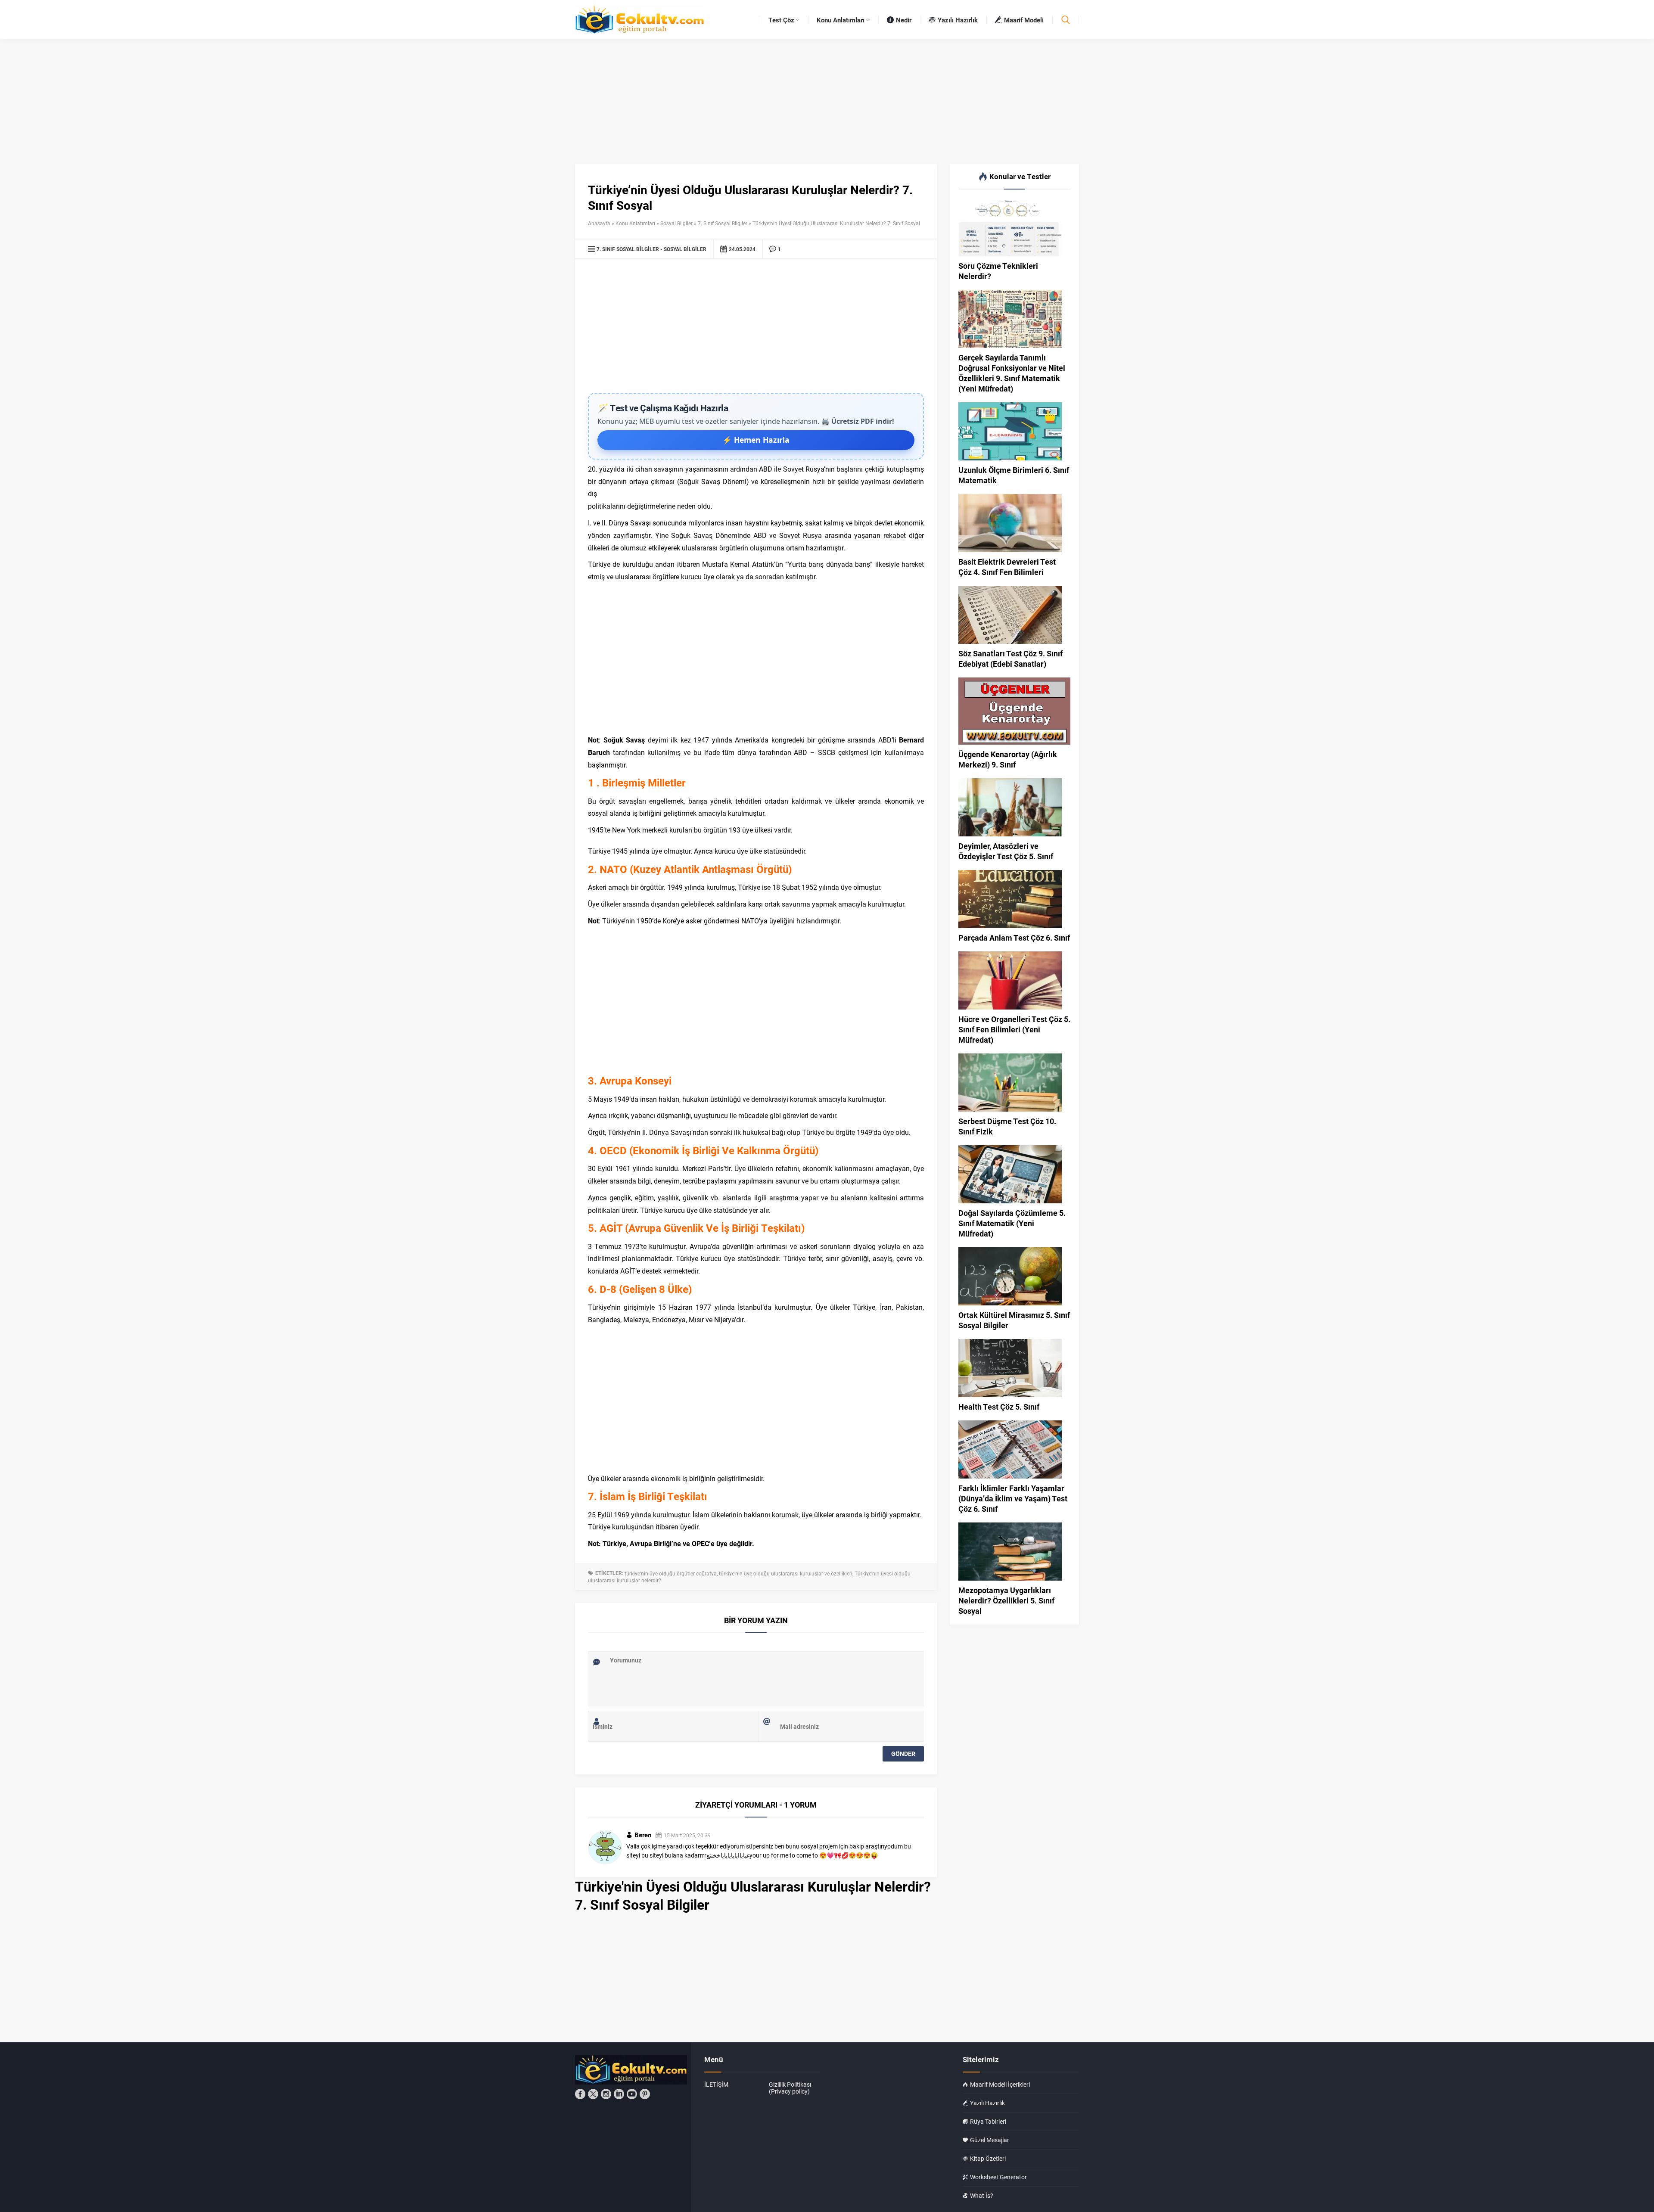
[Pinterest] (645, 2094)
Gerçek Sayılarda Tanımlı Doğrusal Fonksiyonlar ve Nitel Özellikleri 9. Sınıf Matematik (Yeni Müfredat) (1012, 373)
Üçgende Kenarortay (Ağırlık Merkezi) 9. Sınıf (1008, 759)
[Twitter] (593, 2094)
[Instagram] (606, 2094)
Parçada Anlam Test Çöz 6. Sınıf (1014, 938)
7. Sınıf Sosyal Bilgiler (723, 223)
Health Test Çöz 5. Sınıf (999, 1407)
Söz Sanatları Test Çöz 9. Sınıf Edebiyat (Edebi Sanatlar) (1010, 659)
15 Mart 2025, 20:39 (687, 1835)
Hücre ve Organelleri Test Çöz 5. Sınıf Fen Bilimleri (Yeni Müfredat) (1014, 1029)
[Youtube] (632, 2094)
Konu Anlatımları (635, 223)
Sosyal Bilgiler (676, 223)
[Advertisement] (756, 328)
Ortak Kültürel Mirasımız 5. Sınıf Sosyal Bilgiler (1014, 1320)
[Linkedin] (619, 2094)
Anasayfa (599, 223)
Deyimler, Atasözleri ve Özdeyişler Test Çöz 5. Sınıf (1006, 851)
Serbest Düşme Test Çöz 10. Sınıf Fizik (1007, 1126)
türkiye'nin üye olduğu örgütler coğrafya (671, 1573)
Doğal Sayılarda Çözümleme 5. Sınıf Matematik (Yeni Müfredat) (1012, 1223)
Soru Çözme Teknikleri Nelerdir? (998, 271)
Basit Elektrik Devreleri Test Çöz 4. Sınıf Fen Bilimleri (1007, 567)
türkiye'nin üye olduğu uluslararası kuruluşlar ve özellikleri (786, 1573)
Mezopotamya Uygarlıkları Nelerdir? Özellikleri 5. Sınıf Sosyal (1006, 1600)
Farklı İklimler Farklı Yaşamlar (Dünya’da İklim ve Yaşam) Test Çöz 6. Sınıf (1013, 1498)
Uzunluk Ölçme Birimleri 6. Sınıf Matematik (1014, 475)
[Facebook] (580, 2094)
